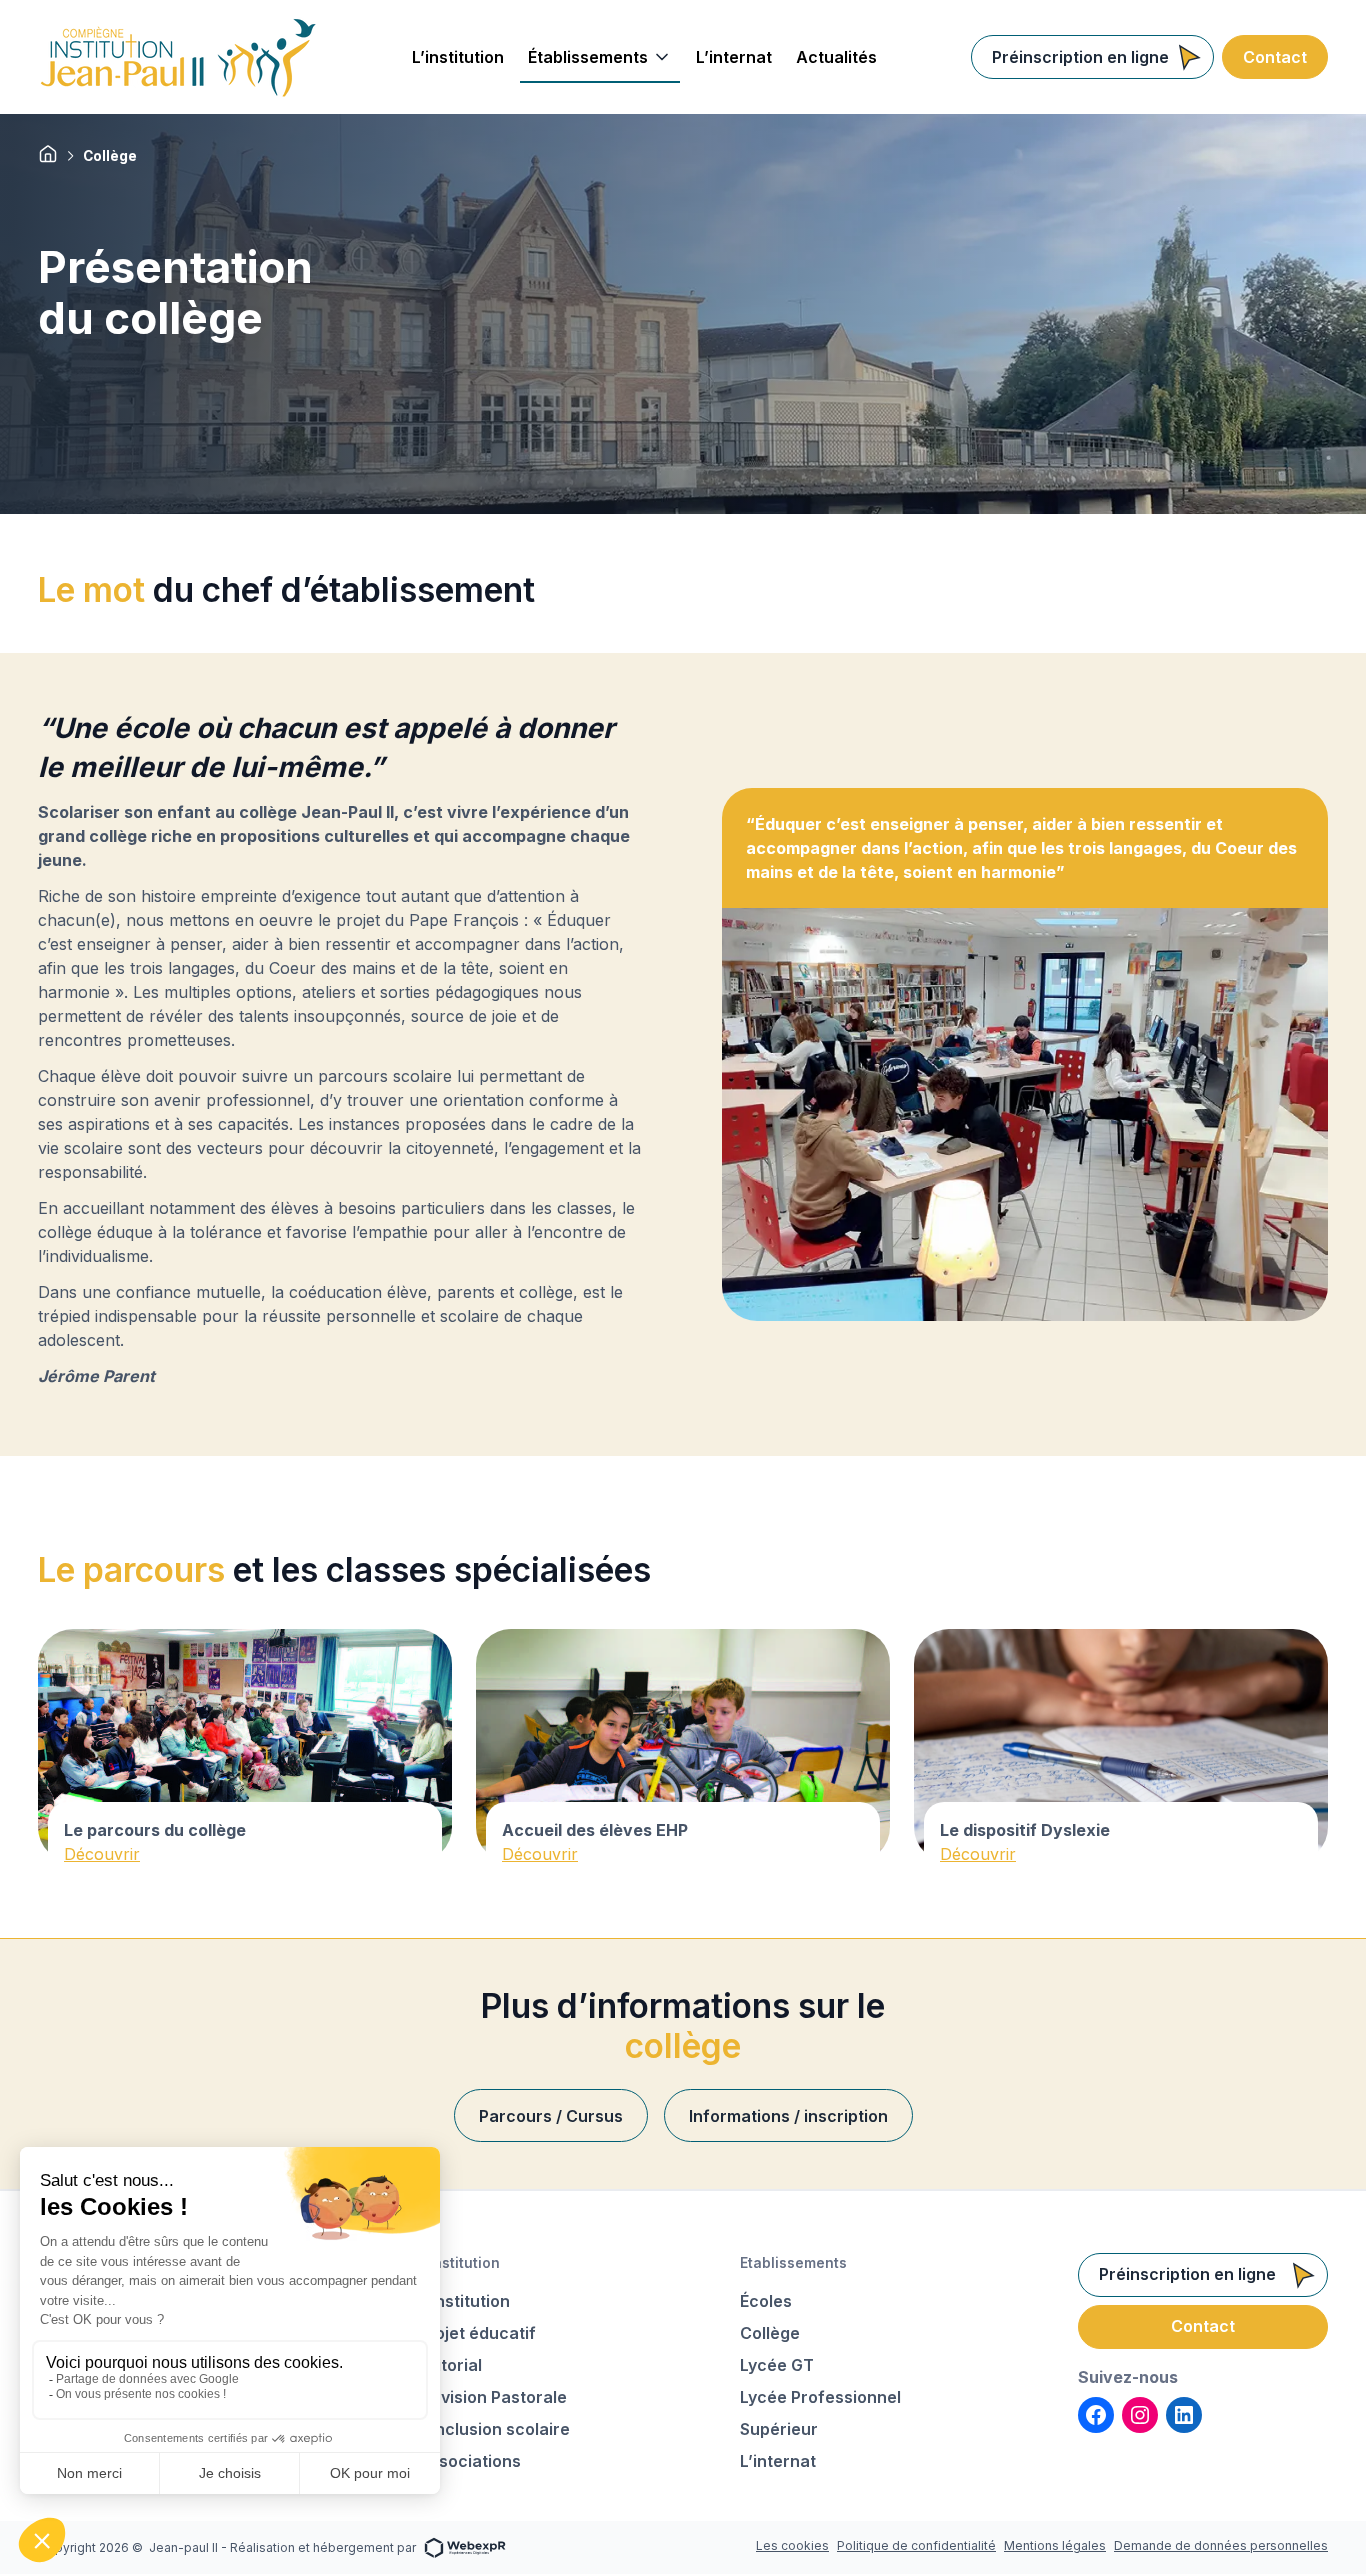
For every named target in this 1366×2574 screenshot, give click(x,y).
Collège (770, 2333)
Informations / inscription (788, 2116)
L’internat (778, 2461)
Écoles (766, 2301)
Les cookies (792, 2545)
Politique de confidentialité (916, 2545)
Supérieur (779, 2429)
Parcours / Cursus (551, 2116)
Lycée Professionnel (820, 2397)
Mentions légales (1055, 2545)
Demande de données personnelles (1221, 2545)
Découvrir (102, 1854)
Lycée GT (777, 2365)
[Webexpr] (465, 2546)
